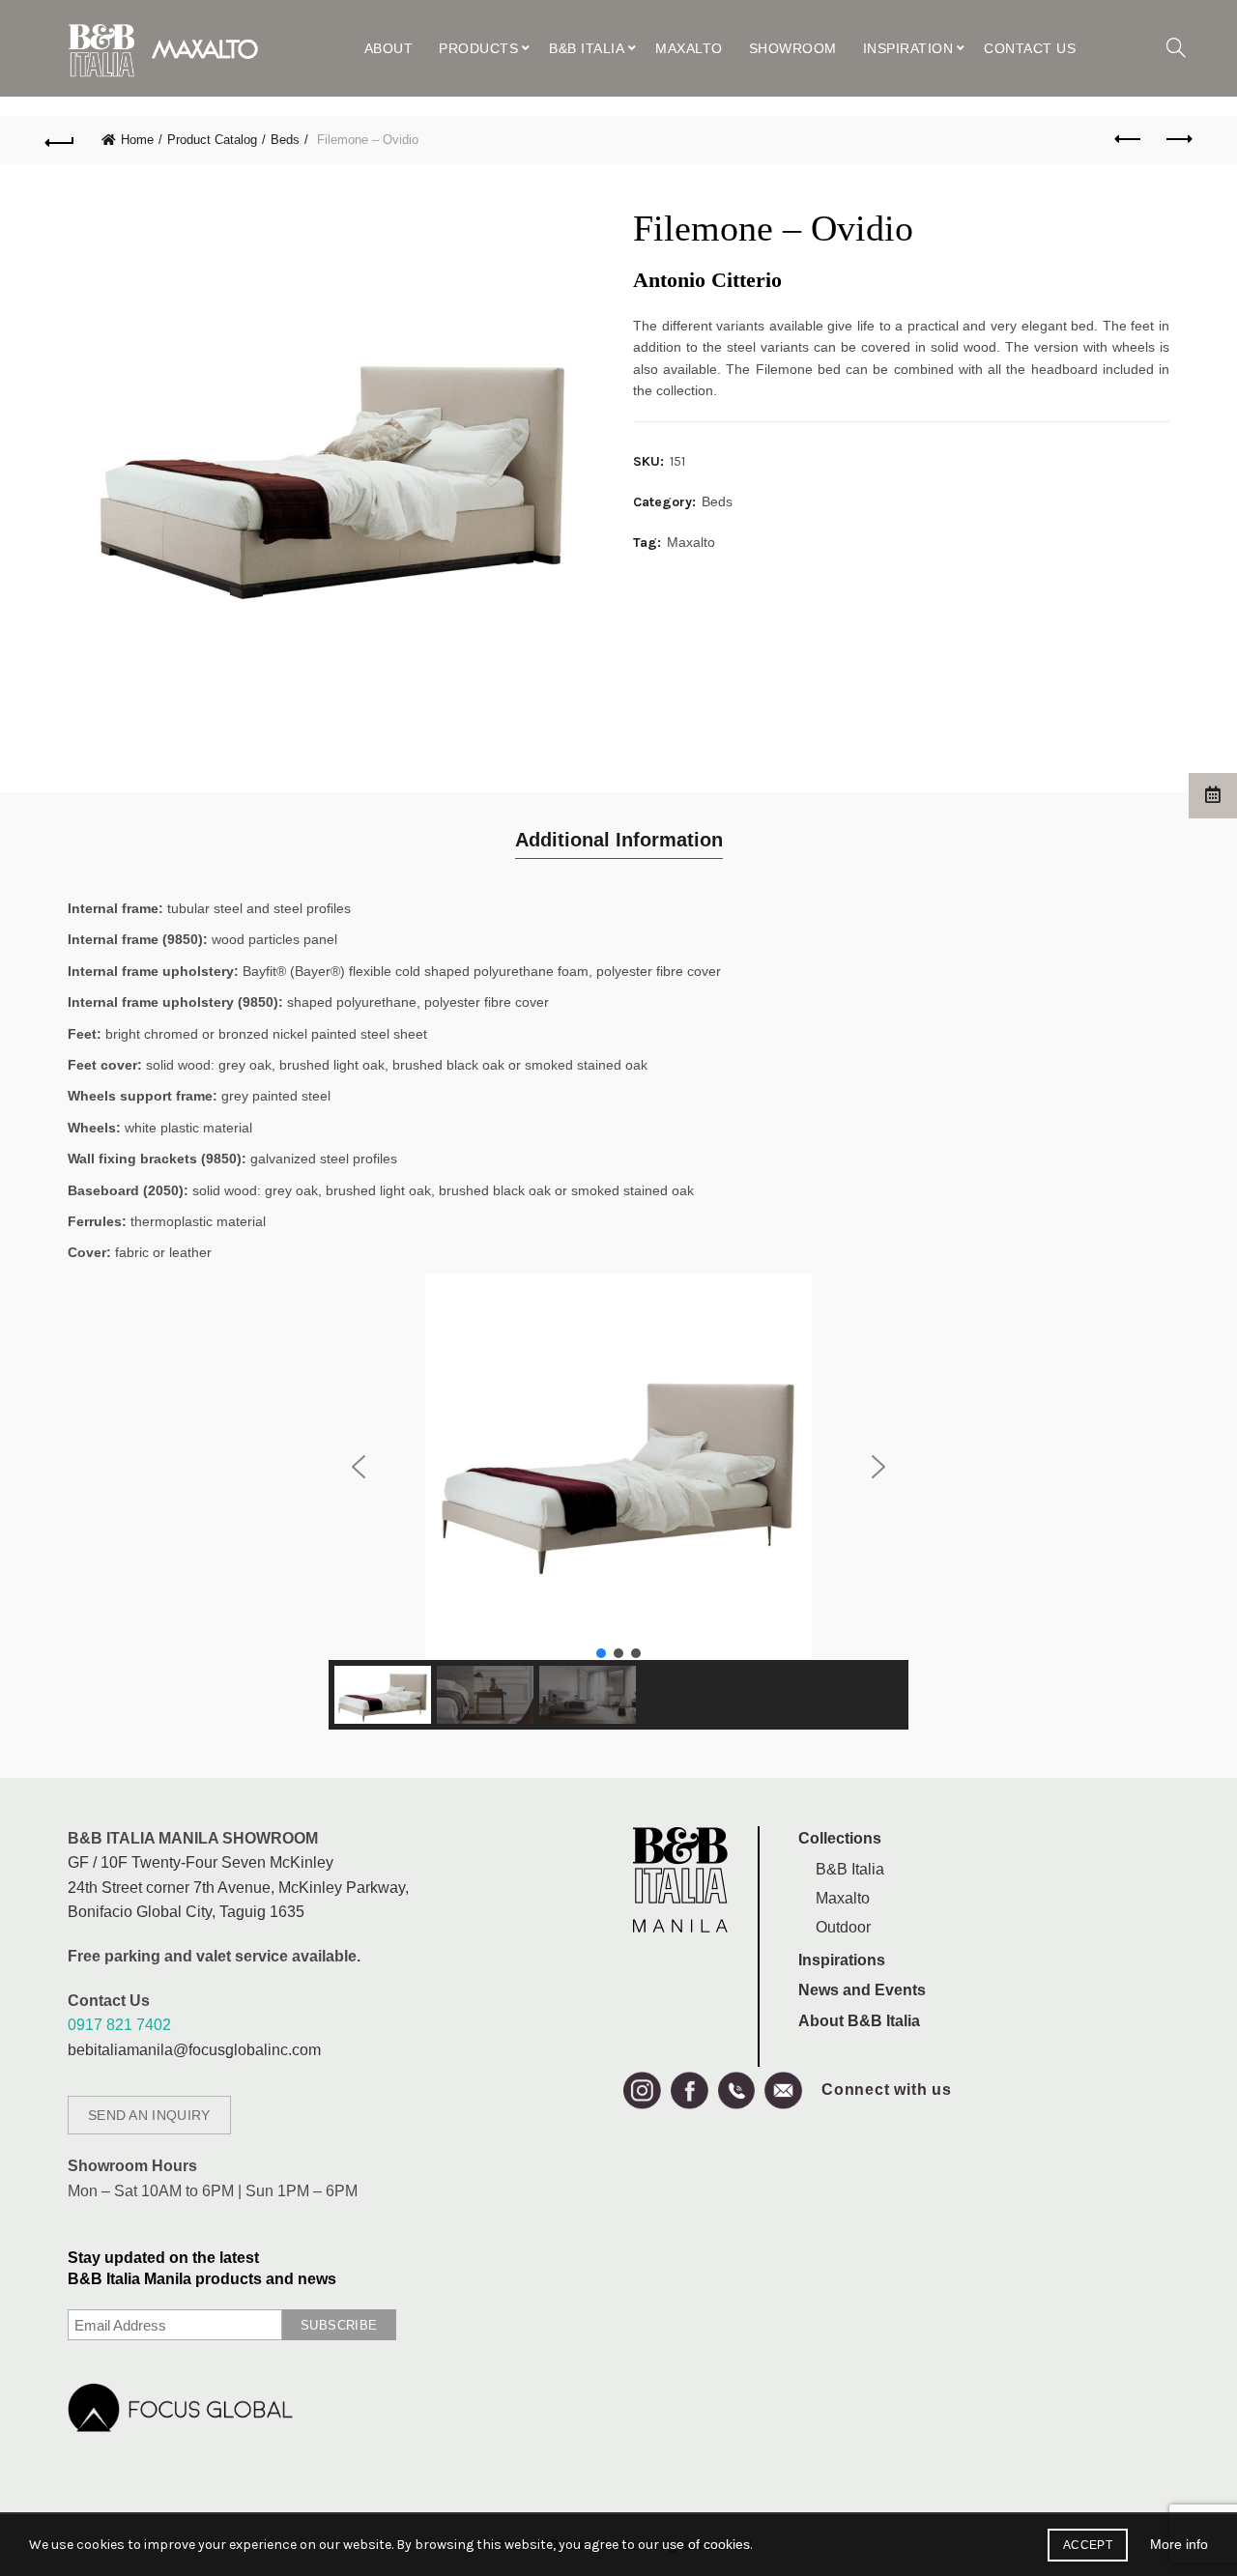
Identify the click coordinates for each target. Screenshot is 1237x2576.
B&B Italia (587, 48)
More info (1179, 2544)
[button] (359, 1467)
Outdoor (843, 1927)
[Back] (60, 140)
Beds (285, 140)
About (389, 48)
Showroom (793, 48)
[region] (618, 1502)
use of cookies (706, 2544)
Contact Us (1030, 48)
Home (137, 140)
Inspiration (908, 48)
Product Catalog (212, 140)
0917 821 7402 (119, 2025)
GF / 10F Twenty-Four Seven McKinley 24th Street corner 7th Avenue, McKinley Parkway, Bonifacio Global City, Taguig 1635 (238, 1887)
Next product (1177, 140)
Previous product (1129, 140)
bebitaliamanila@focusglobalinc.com (194, 2050)
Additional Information (619, 840)
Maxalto (689, 48)
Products (478, 48)
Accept (1088, 2545)
